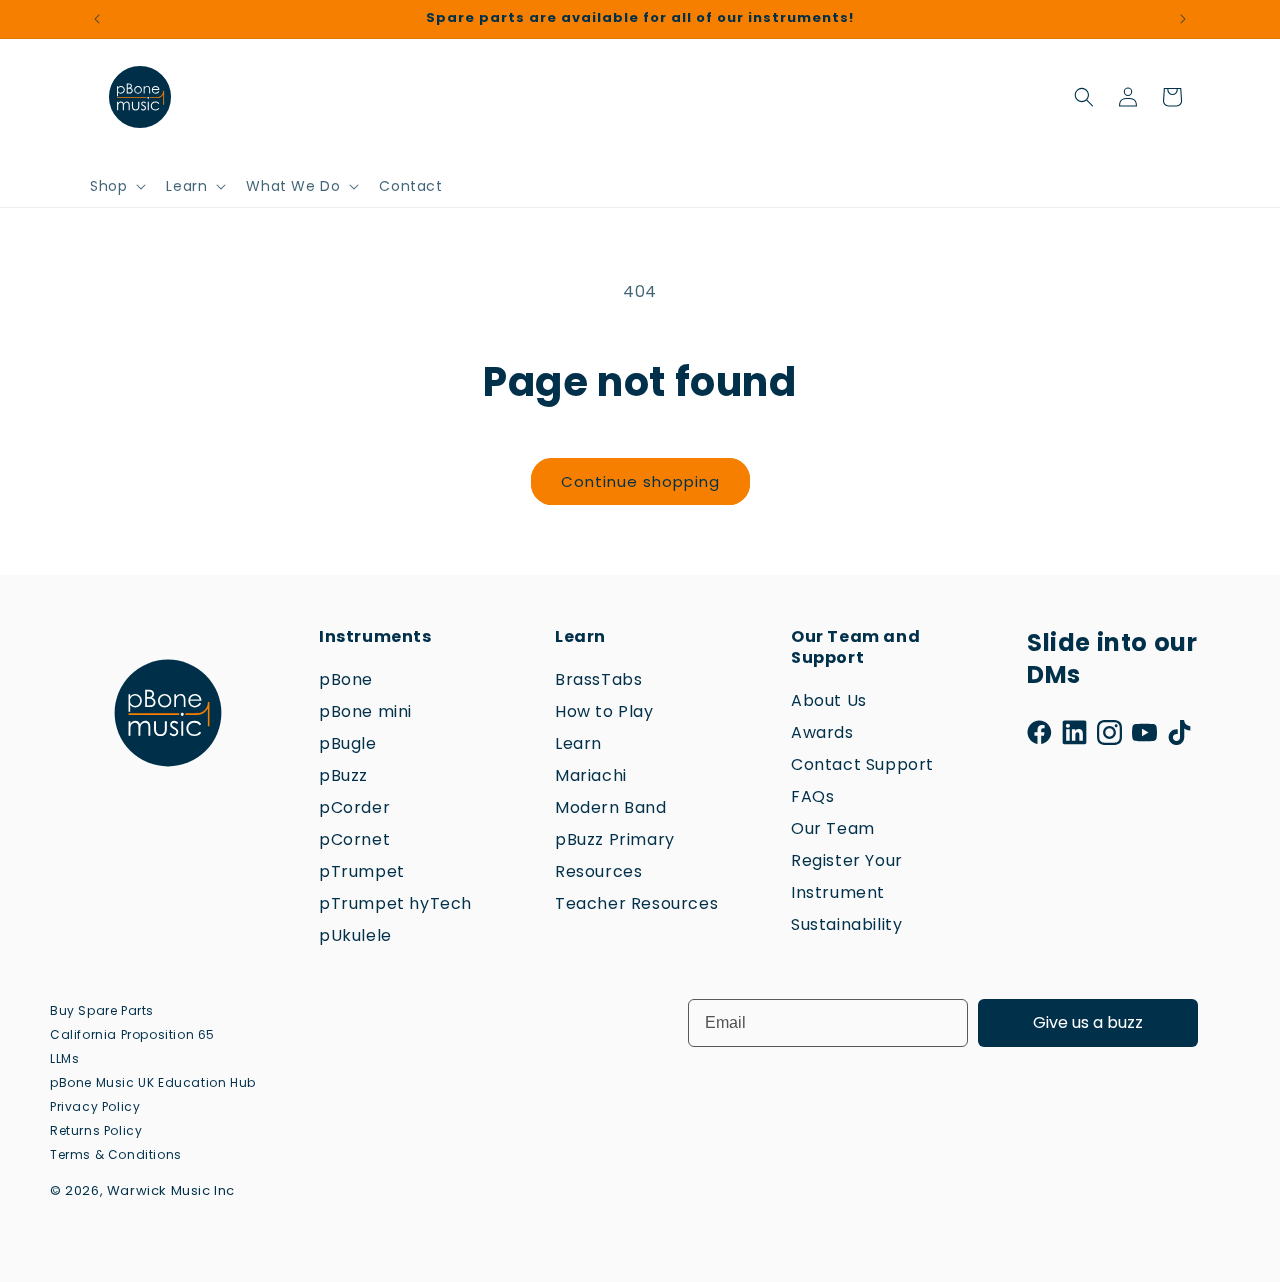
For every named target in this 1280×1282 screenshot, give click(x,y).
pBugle (348, 743)
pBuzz (343, 775)
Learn (578, 743)
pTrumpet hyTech (395, 903)
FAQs (812, 796)
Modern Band (611, 807)
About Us (829, 700)
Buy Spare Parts (102, 1010)
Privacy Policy (95, 1106)
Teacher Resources (636, 903)
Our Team (833, 828)
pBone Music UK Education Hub (153, 1082)
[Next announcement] (1183, 19)
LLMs (64, 1058)
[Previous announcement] (97, 19)
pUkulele (355, 935)
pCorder (354, 807)
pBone (346, 679)
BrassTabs (598, 679)
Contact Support (862, 764)
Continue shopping (640, 481)
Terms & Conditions (116, 1154)
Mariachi (591, 775)
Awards (822, 732)
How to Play (604, 711)
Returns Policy (96, 1130)
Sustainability (846, 924)
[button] (116, 186)
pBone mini (365, 711)
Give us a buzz (1088, 1022)
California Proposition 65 (132, 1034)
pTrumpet (362, 871)
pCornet (354, 839)
